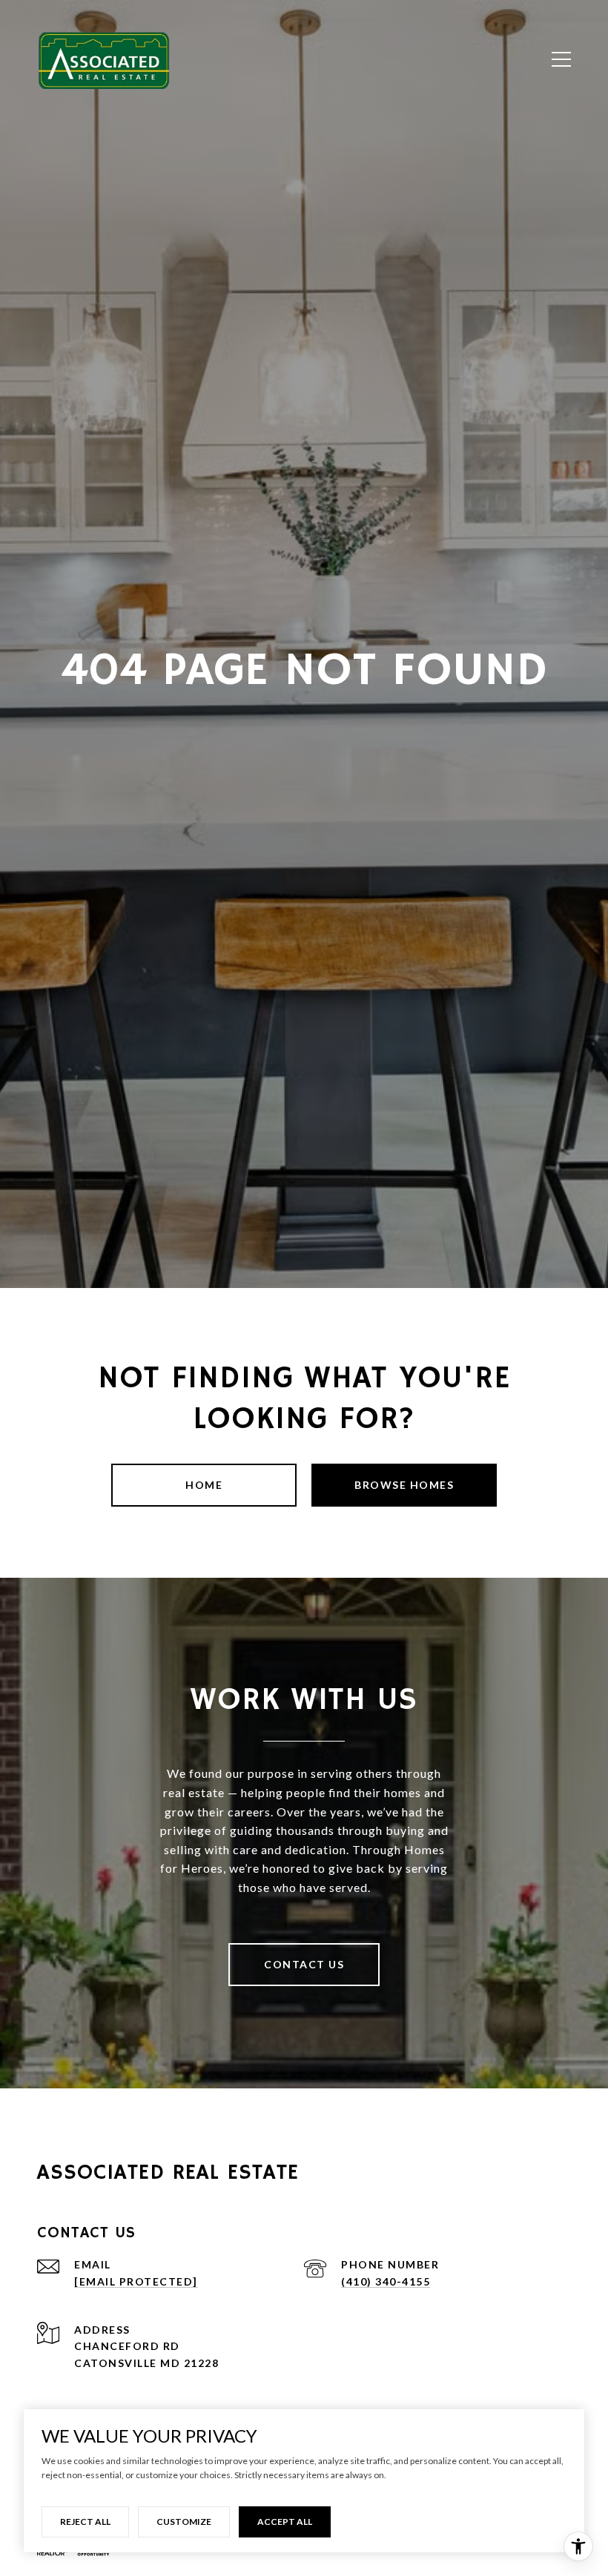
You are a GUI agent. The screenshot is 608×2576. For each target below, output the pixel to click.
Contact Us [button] (304, 1964)
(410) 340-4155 (386, 2281)
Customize (184, 2522)
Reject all (85, 2522)
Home (204, 1485)
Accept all (285, 2522)
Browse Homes (404, 1485)
